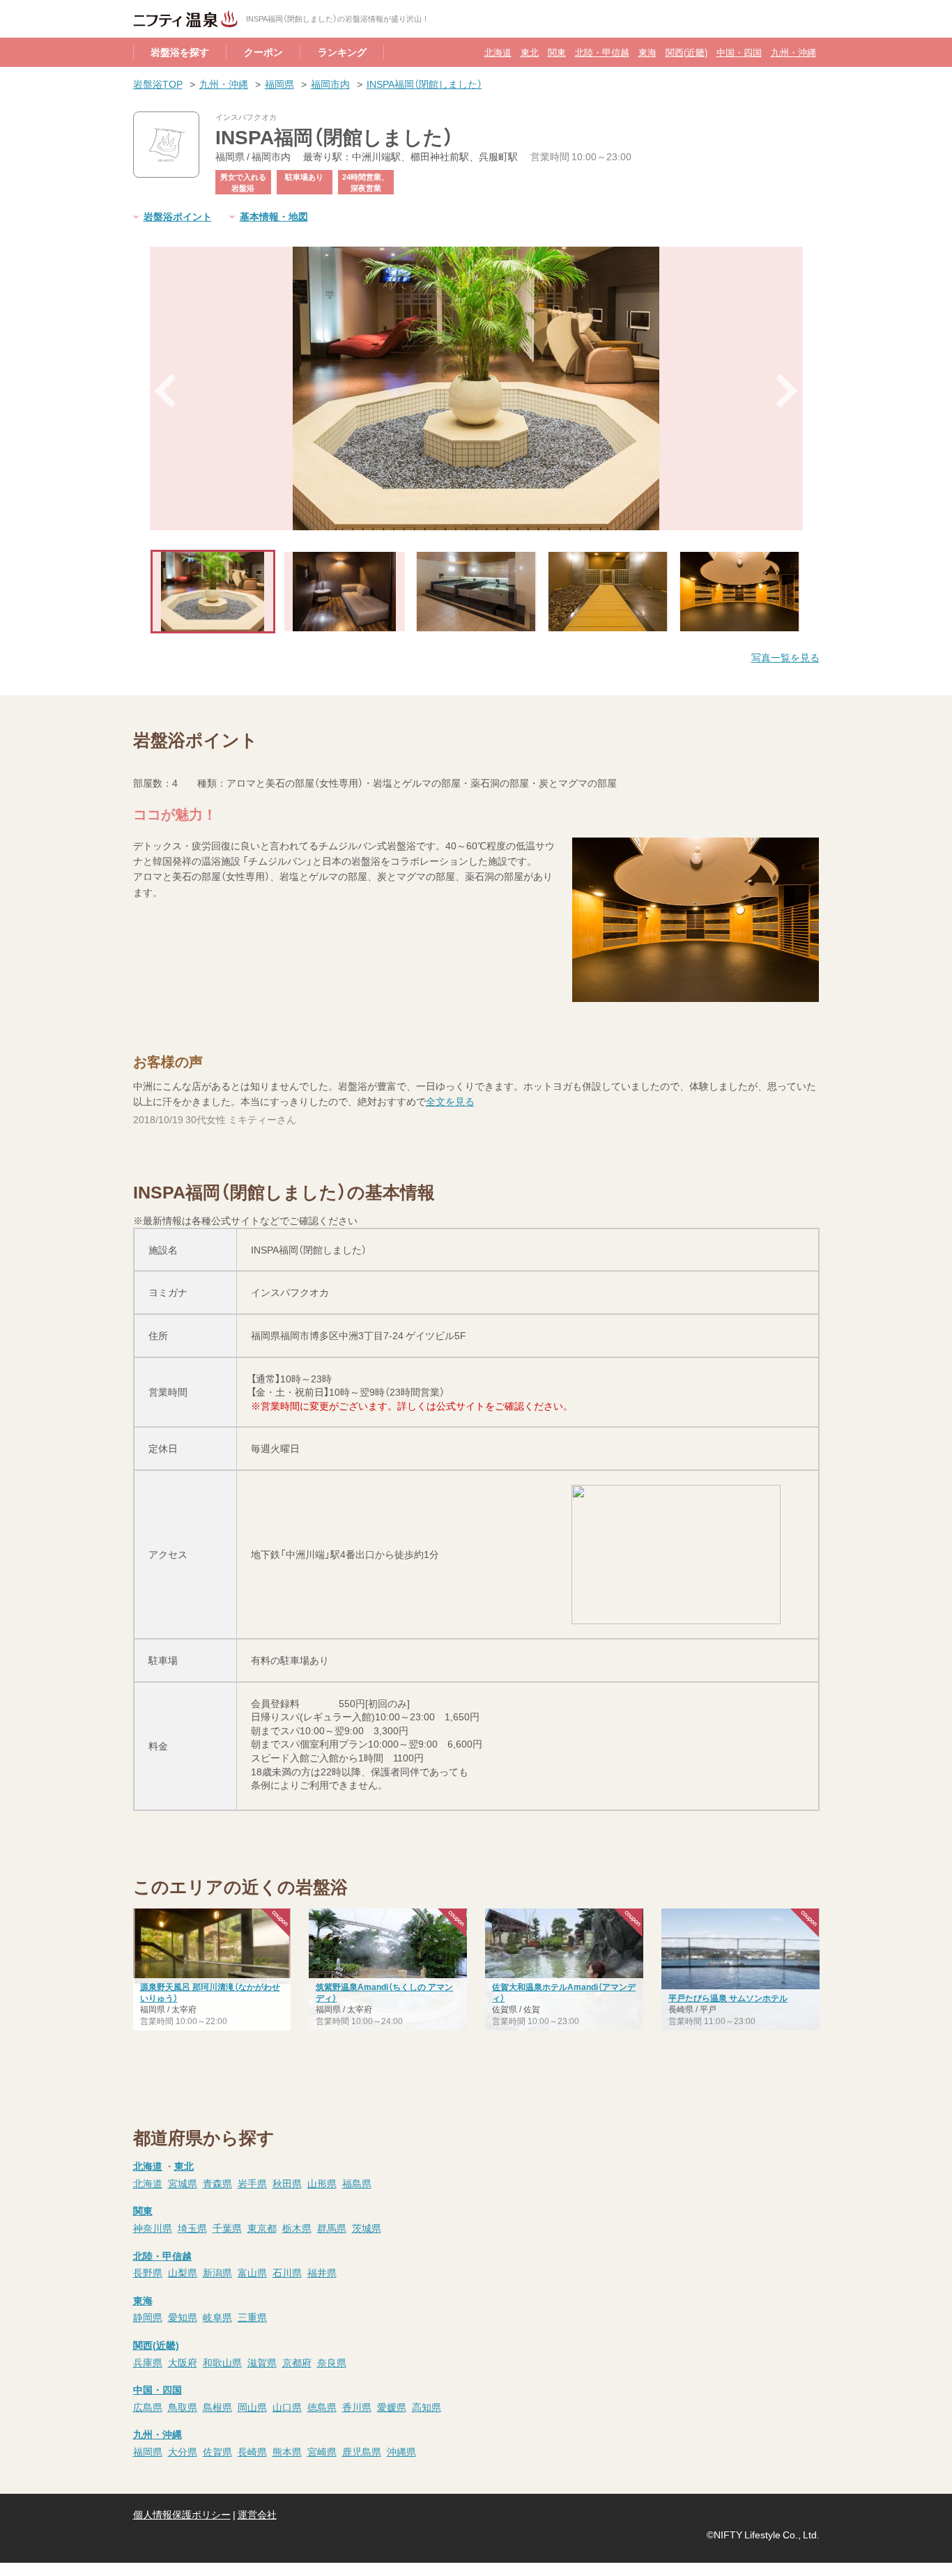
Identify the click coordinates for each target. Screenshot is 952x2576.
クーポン (263, 52)
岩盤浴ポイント (178, 216)
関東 (557, 52)
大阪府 (183, 2362)
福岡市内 (330, 84)
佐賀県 (217, 2451)
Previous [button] (165, 391)
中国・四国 (739, 52)
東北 (530, 52)
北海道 (498, 52)
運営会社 (257, 2514)
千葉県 (227, 2228)
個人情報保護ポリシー (182, 2514)
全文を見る (450, 1101)
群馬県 (332, 2228)
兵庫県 (148, 2362)
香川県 (357, 2407)
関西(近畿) (686, 52)
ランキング (342, 52)
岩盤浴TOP (158, 84)
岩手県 (252, 2183)
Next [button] (788, 391)
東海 (647, 52)
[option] (476, 388)
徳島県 (322, 2407)
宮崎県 (322, 2451)
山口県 (287, 2407)
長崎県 (252, 2451)
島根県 (217, 2407)
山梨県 (183, 2272)
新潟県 (217, 2272)
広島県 (148, 2407)
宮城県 (183, 2183)
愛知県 (183, 2317)
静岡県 (148, 2317)
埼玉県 (192, 2228)
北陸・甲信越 (602, 52)
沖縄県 (401, 2451)
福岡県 (279, 84)
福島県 (357, 2183)
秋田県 (287, 2183)
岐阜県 (217, 2317)
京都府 (297, 2362)
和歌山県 (222, 2362)
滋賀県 (262, 2362)
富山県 (252, 2272)
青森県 (217, 2183)
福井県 (322, 2272)
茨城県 (367, 2228)
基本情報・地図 (274, 216)
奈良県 (332, 2362)
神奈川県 (153, 2228)
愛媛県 (392, 2407)
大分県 (183, 2451)
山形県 (322, 2183)
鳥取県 (183, 2407)
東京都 (262, 2228)
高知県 (427, 2407)
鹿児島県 (362, 2451)
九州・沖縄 (793, 52)
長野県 (148, 2272)
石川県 (287, 2272)
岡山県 (252, 2407)
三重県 (252, 2317)
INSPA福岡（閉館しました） (424, 84)
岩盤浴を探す (180, 52)
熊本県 (287, 2451)
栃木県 (297, 2228)
